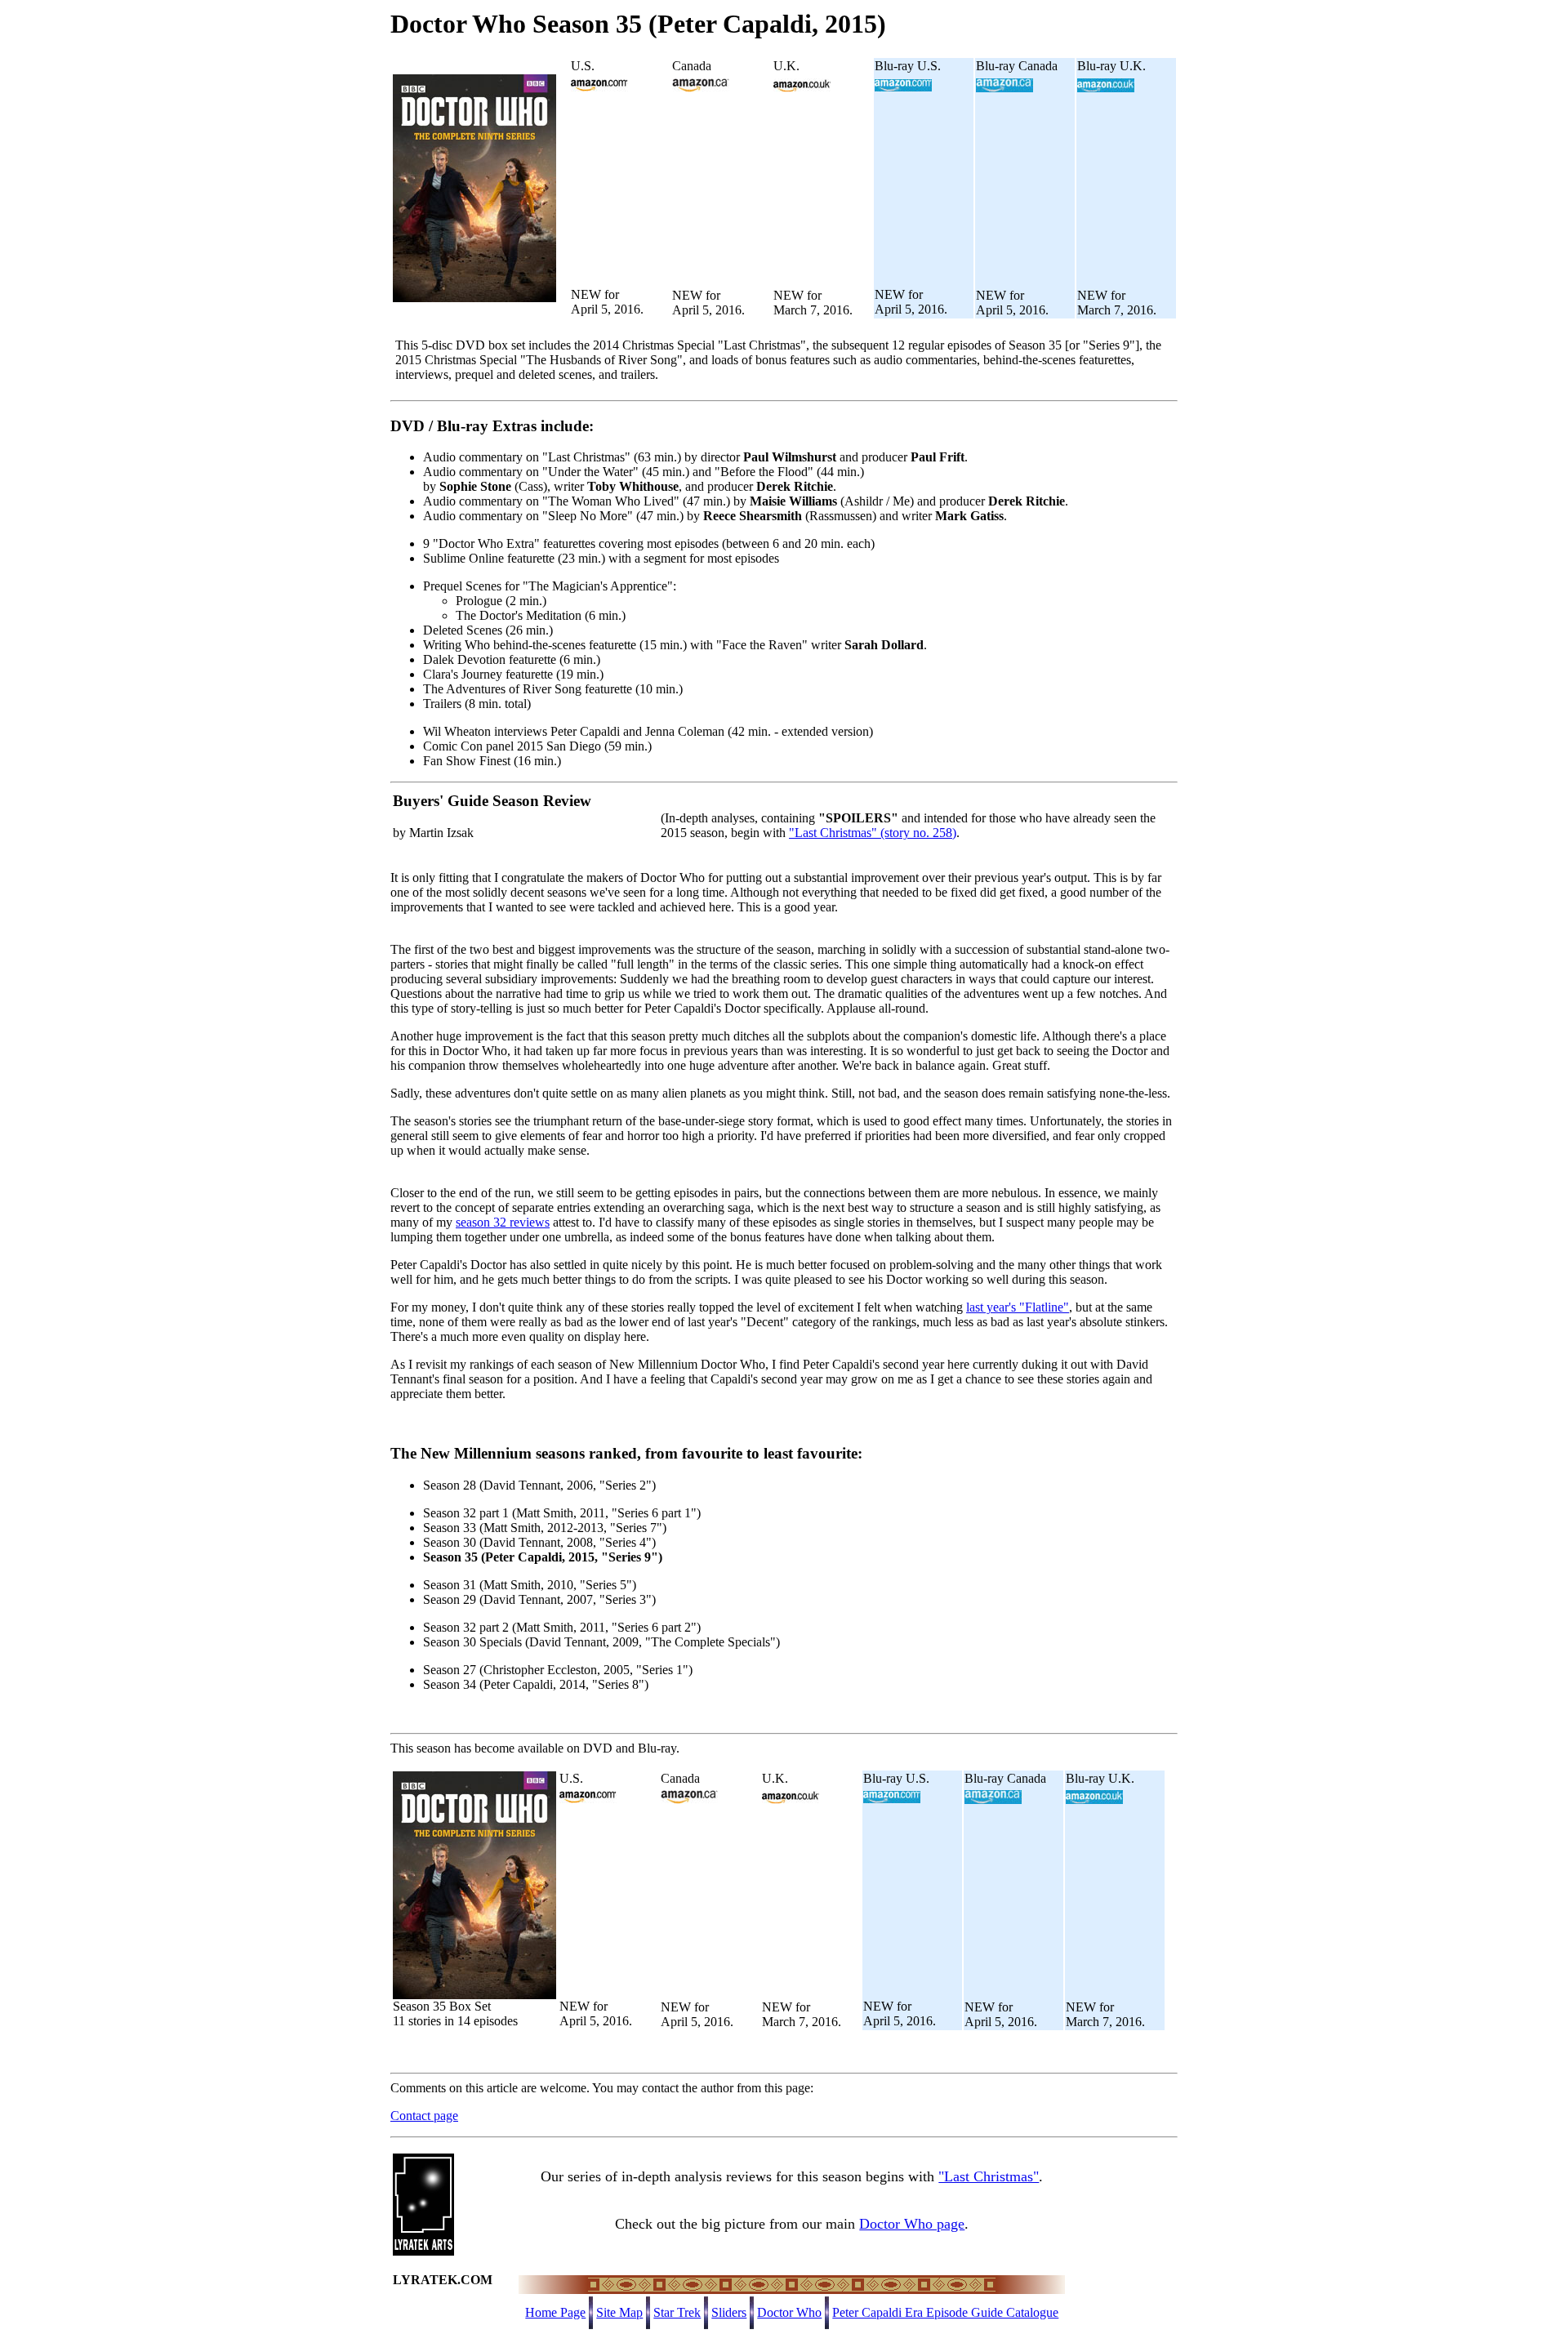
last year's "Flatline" (1018, 1307)
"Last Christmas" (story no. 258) (873, 833)
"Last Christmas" (989, 2176)
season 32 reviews (503, 1222)
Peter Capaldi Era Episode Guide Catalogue (945, 2312)
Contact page (424, 2116)
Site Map (619, 2312)
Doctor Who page (912, 2224)
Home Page (555, 2312)
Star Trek (677, 2312)
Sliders (729, 2312)
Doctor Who (789, 2312)
